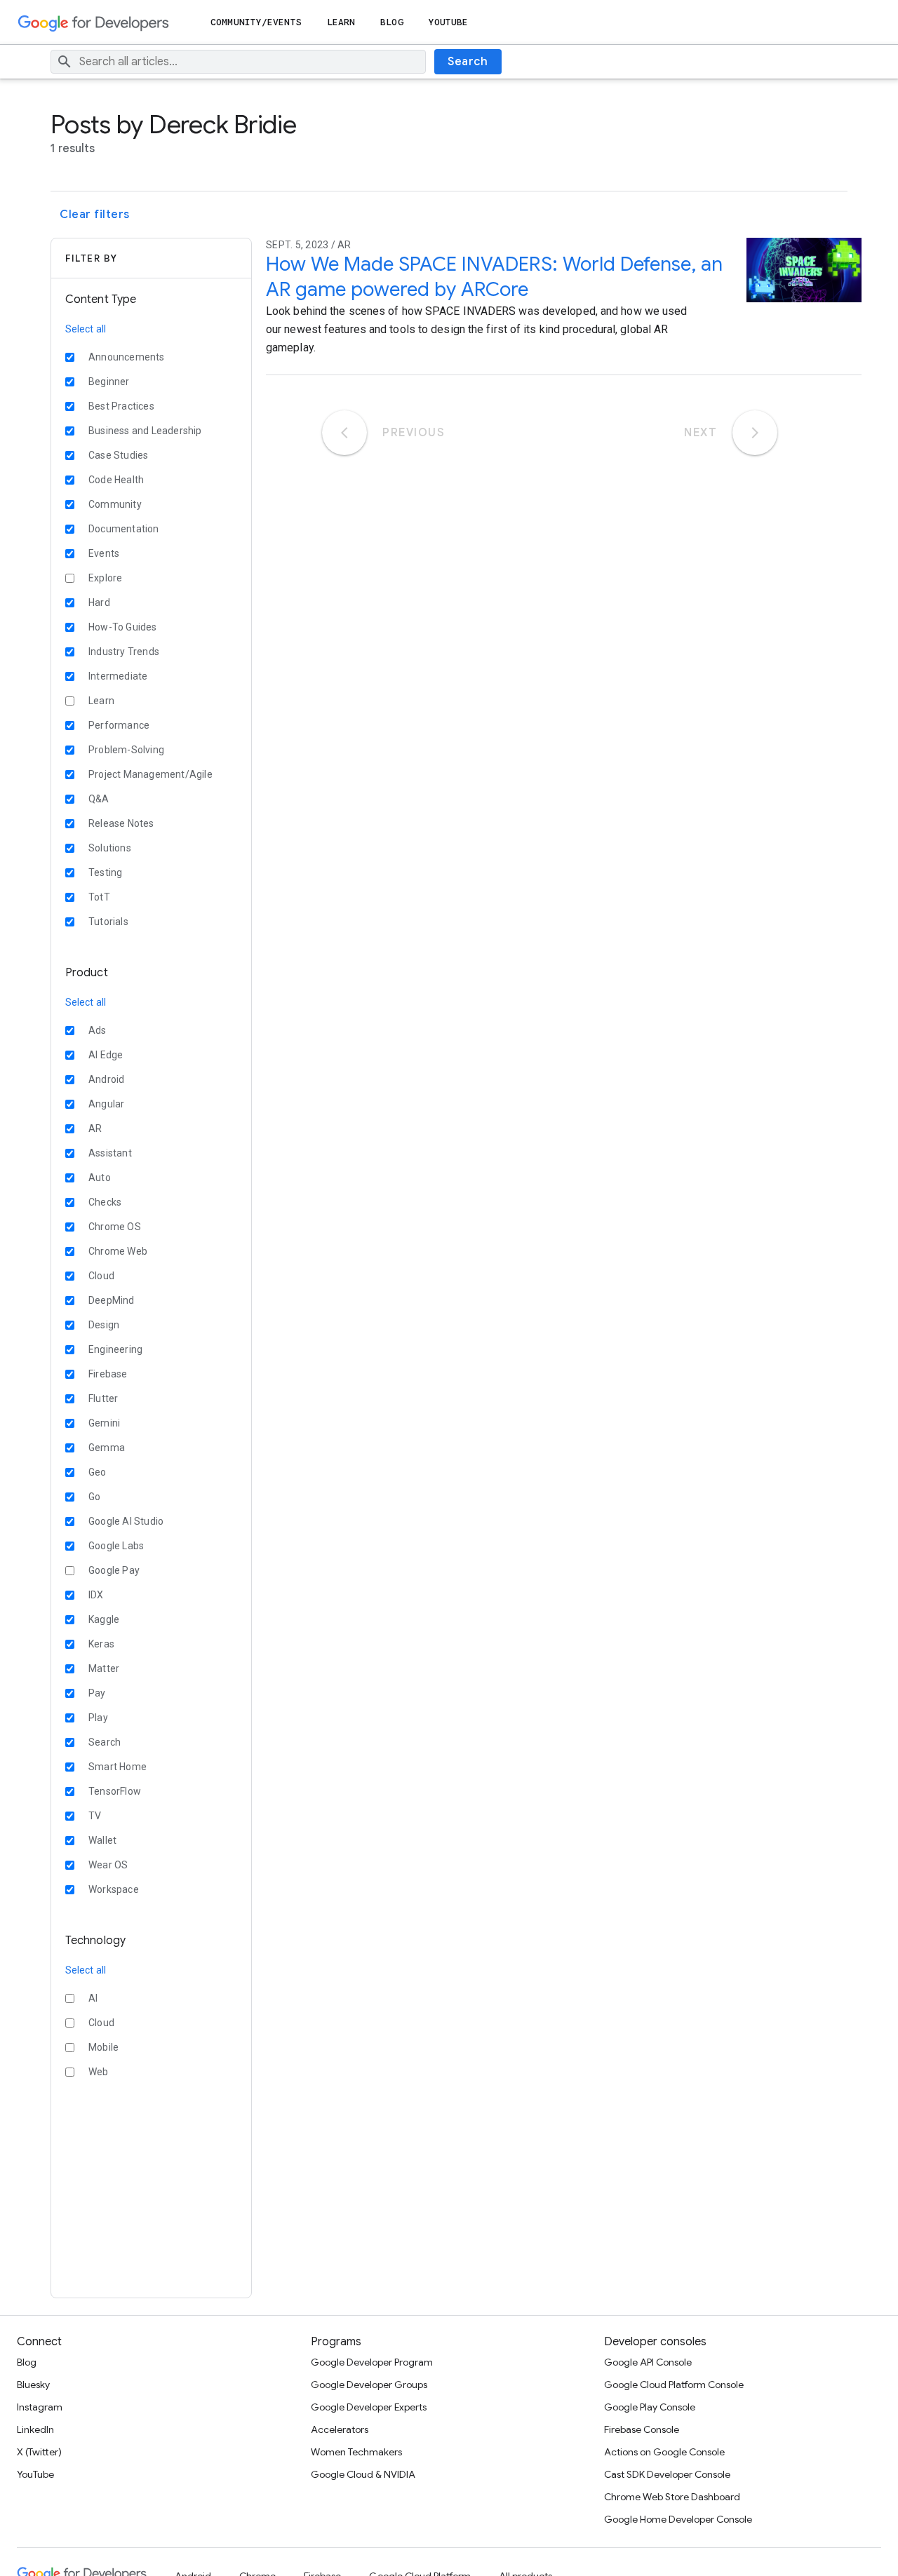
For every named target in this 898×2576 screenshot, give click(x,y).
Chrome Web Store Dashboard (672, 2497)
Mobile (103, 2047)
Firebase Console (642, 2429)
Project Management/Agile (150, 774)
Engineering (115, 1349)
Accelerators (340, 2429)
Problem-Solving (126, 750)
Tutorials (108, 922)
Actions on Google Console (664, 2452)
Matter (104, 1668)
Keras (101, 1644)
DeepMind (112, 1300)
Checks (105, 1202)
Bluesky (33, 2385)
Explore (105, 578)
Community (115, 504)
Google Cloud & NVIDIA (363, 2474)
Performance (119, 725)
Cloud (101, 1276)
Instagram (40, 2407)
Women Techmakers (356, 2452)
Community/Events (256, 22)
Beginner (109, 382)
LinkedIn (35, 2429)
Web (99, 2072)
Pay (97, 1693)
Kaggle (104, 1619)
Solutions (110, 848)
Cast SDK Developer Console (667, 2474)
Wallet (102, 1840)
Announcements (127, 357)
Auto (100, 1178)
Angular (106, 1104)
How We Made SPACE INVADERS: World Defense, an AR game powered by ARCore (494, 277)
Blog (391, 22)
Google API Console (648, 2362)
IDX (96, 1595)
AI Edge (106, 1055)
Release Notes (121, 823)
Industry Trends (124, 652)
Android (106, 1079)
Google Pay (114, 1570)
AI (93, 1998)
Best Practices (121, 406)
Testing (105, 872)
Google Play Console (650, 2407)
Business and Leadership (145, 431)
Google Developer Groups (369, 2385)
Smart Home (118, 1767)
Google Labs (116, 1546)
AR (95, 1128)
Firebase (108, 1374)
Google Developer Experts (369, 2407)
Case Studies (118, 455)
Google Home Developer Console (678, 2519)
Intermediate (118, 676)
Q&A (99, 799)
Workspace (114, 1889)
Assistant (110, 1153)
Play (98, 1718)
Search (468, 62)
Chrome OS (115, 1227)
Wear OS (108, 1865)
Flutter (103, 1398)
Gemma (107, 1448)
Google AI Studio (126, 1521)
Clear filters (95, 215)
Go (94, 1497)
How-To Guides (123, 627)
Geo (98, 1472)
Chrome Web (118, 1251)
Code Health (116, 480)
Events (104, 553)
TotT (99, 897)
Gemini (104, 1423)
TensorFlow (115, 1791)
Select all (86, 329)
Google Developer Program (372, 2362)
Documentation (124, 529)
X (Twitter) (39, 2452)
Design (104, 1325)
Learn (341, 22)
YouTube (449, 22)
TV (95, 1816)
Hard (99, 602)
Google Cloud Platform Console (674, 2385)
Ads (98, 1030)
